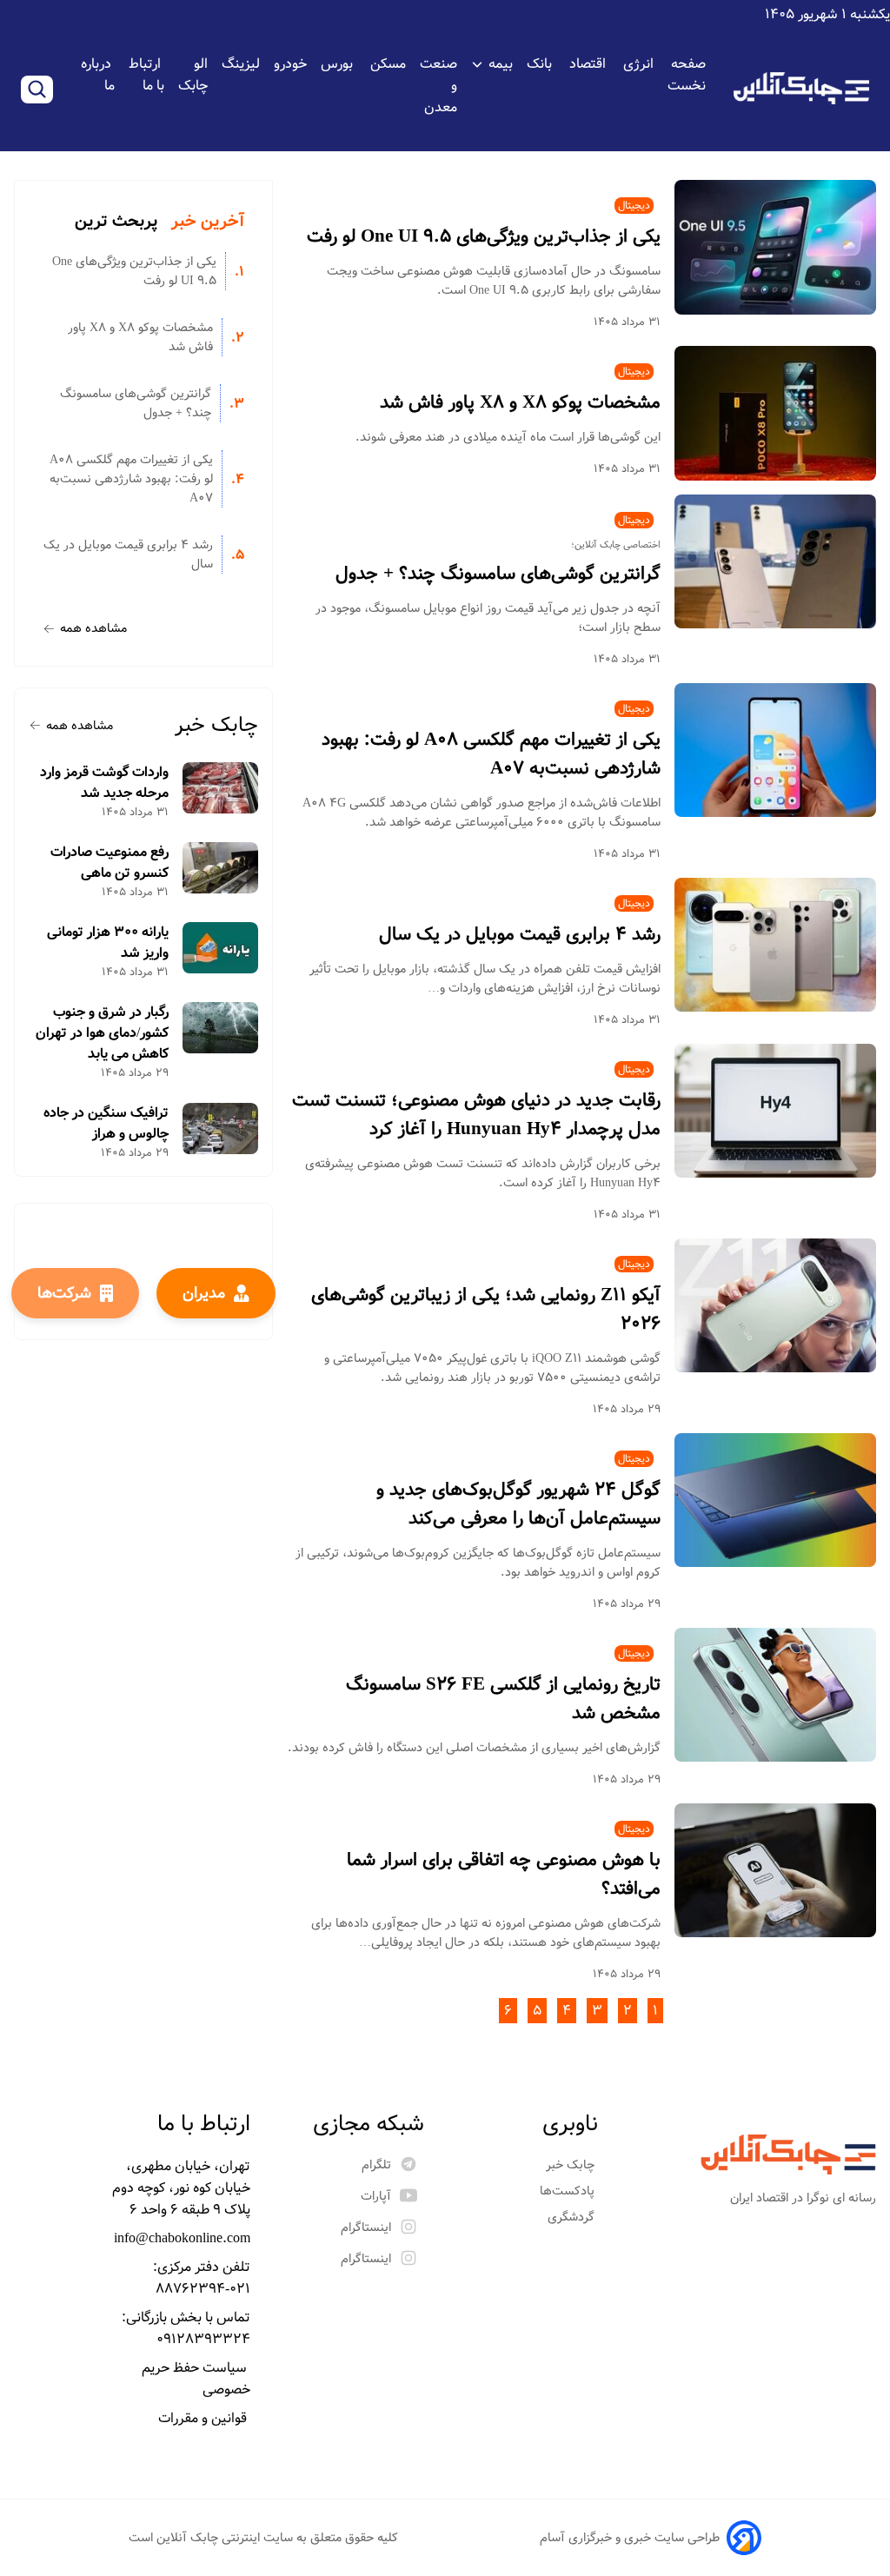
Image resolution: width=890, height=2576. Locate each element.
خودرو (290, 64)
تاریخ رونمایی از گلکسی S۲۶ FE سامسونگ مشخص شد (503, 1699)
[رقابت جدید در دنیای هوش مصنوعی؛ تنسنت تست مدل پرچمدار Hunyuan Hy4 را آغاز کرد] (775, 1111)
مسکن (388, 64)
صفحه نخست (687, 75)
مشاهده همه (93, 628)
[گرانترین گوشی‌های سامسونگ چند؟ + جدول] (775, 562)
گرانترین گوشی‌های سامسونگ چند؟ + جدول (498, 574)
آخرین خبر (208, 222)
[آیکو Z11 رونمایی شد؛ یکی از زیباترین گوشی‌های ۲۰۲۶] (775, 1306)
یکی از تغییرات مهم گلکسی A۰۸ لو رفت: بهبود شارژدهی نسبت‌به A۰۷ (491, 754)
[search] (37, 90)
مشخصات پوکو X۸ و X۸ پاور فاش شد (520, 403)
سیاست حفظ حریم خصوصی (196, 2379)
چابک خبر (216, 725)
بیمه (501, 64)
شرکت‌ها (64, 1293)
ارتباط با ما (146, 75)
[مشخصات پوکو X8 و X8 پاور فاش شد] (775, 413)
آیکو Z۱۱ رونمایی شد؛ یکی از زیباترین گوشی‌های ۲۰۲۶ (486, 1310)
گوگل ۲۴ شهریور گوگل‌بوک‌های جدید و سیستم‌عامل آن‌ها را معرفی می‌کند (518, 1504)
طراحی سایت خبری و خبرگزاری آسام (630, 2538)
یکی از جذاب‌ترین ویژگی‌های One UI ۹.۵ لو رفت (484, 237)
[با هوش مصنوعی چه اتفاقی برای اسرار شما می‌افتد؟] (775, 1871)
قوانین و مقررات (204, 2418)
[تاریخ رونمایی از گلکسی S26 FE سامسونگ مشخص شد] (775, 1695)
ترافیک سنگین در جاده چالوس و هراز (106, 1124)
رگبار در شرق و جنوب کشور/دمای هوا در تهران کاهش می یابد (102, 1033)
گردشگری (573, 2217)
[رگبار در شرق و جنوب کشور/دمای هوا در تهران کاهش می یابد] (220, 1028)
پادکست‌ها (569, 2191)
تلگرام (376, 2165)
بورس (339, 64)
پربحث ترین (116, 222)
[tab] (208, 222)
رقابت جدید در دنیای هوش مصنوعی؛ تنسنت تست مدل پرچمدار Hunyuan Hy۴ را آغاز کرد (476, 1115)
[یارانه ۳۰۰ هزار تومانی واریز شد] (220, 948)
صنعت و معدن (438, 86)
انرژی (638, 64)
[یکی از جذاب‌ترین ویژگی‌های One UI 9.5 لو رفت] (775, 247)
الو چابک (193, 75)
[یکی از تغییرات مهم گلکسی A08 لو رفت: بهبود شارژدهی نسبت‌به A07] (775, 750)
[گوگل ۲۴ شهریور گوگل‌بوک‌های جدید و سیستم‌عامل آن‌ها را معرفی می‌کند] (775, 1500)
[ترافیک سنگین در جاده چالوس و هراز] (220, 1129)
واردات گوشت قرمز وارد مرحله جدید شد (104, 783)
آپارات (376, 2196)
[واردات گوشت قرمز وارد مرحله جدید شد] (220, 788)
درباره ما (98, 75)
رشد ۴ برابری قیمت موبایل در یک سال (520, 935)
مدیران (204, 1293)
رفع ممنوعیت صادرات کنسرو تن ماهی (110, 863)
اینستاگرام (366, 2227)
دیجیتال (634, 206)
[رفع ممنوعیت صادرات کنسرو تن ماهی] (220, 868)
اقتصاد (589, 64)
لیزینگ (241, 64)
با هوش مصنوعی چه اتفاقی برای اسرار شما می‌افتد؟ (504, 1875)
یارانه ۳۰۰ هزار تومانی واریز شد (108, 943)
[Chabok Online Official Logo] (801, 88)
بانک (541, 64)
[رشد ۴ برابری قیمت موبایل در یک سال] (775, 945)
